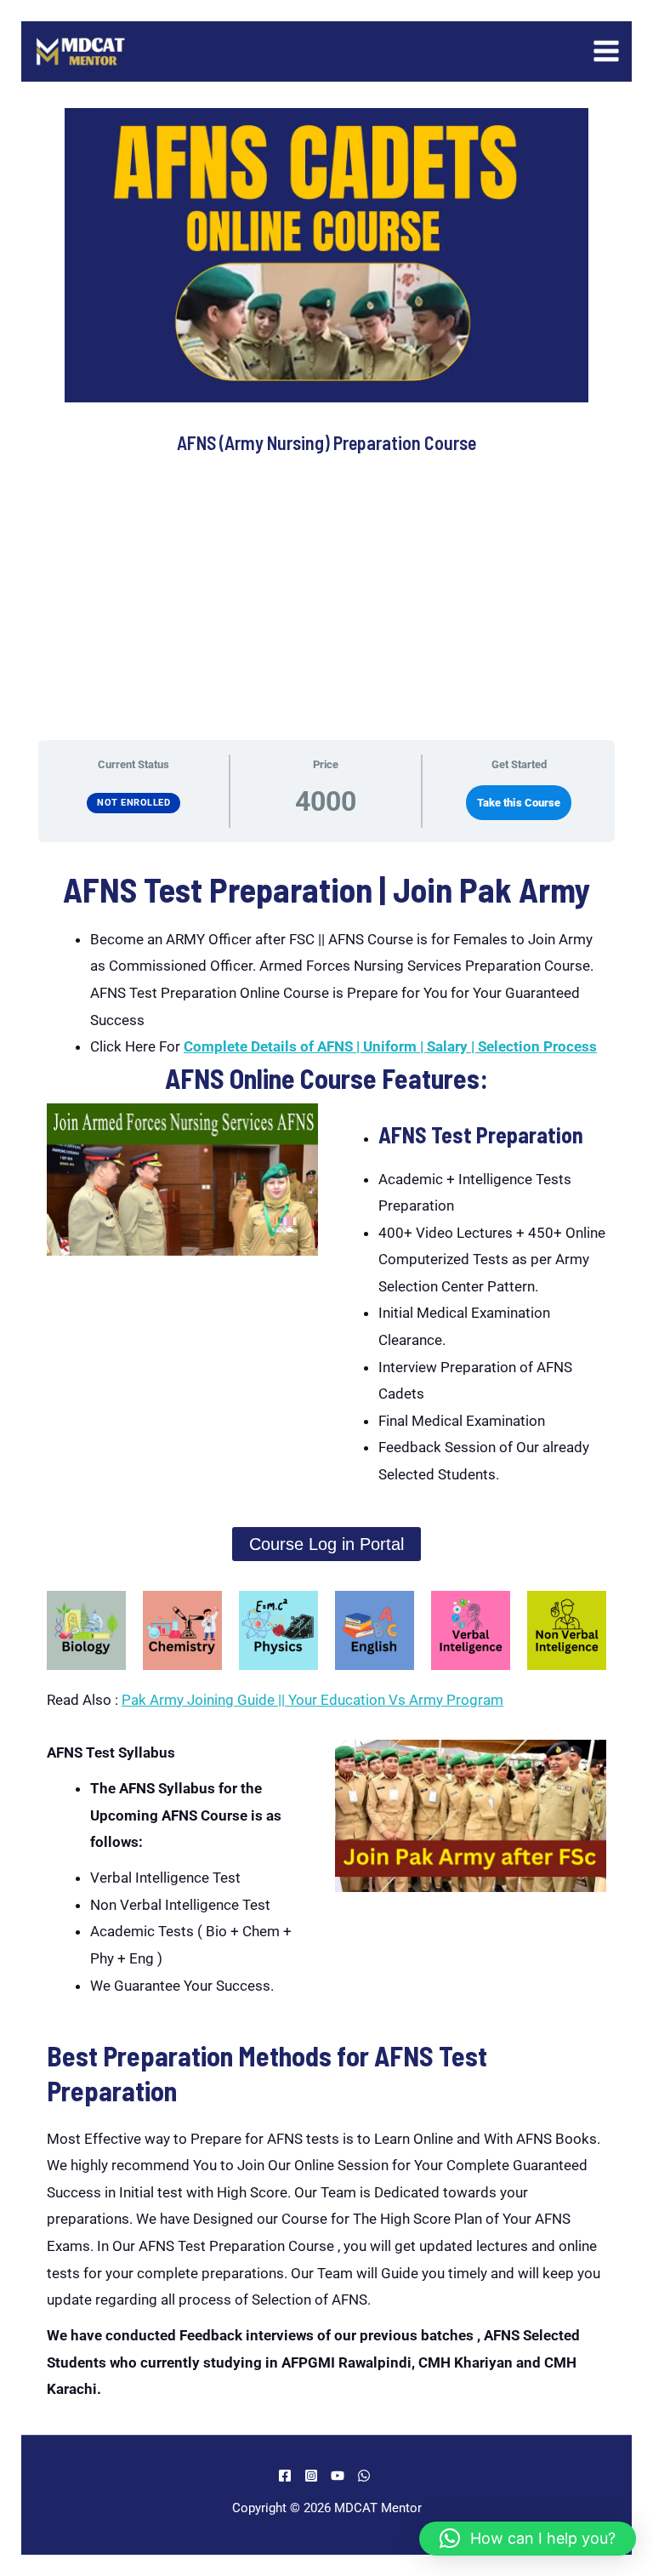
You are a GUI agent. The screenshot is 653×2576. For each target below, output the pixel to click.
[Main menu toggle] (607, 52)
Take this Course (519, 803)
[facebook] (287, 2476)
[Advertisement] (326, 607)
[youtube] (340, 2476)
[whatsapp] (366, 2476)
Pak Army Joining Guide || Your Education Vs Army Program (312, 1700)
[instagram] (314, 2476)
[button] (528, 2539)
